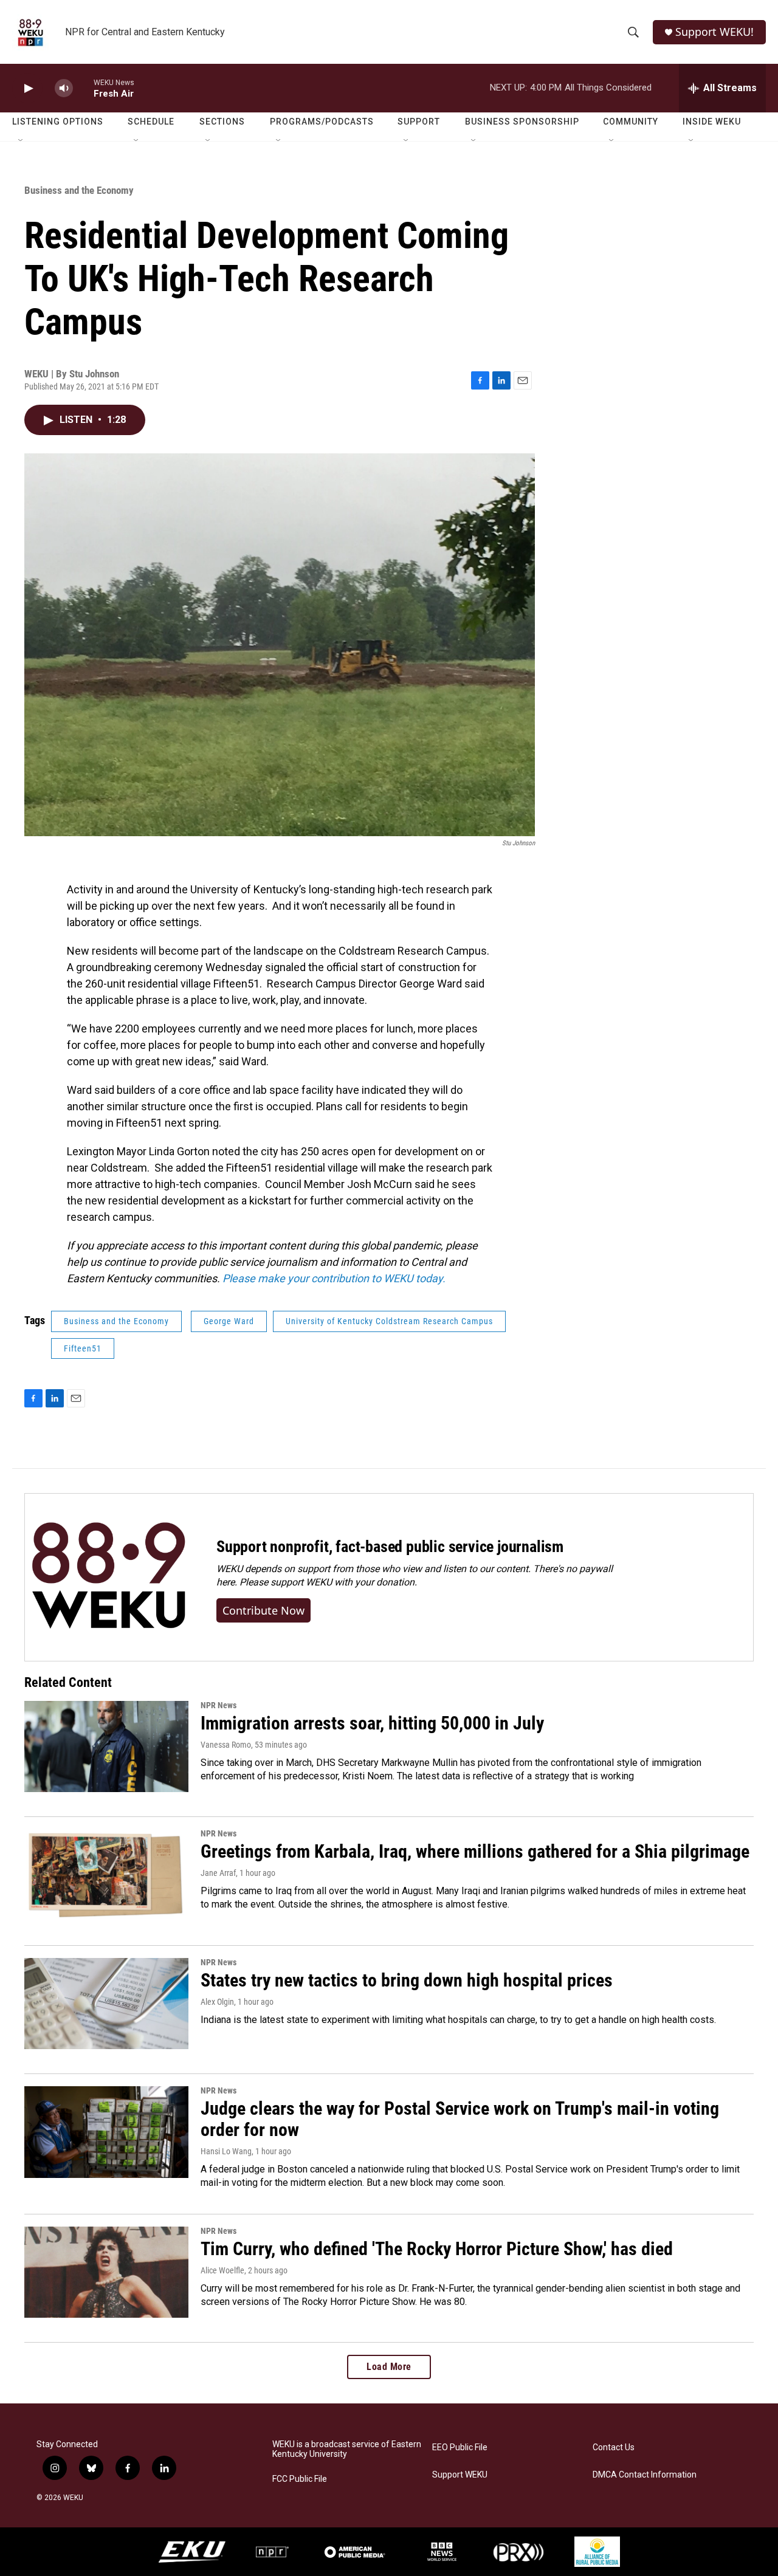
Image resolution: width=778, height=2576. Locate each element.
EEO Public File (460, 2447)
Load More (389, 2367)
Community (631, 122)
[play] (27, 88)
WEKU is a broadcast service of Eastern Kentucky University (347, 2449)
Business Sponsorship (522, 122)
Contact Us (614, 2447)
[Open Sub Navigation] (21, 141)
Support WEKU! (714, 32)
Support (419, 122)
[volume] (64, 88)
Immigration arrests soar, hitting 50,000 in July (372, 1723)
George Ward (229, 1321)
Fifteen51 (83, 1348)
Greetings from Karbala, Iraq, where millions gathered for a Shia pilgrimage (475, 1851)
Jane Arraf (218, 1873)
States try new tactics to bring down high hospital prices (407, 1980)
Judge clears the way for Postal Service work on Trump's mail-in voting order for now (460, 2119)
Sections (222, 122)
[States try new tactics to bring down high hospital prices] (106, 2004)
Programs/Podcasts (322, 122)
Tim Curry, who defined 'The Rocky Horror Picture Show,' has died (437, 2249)
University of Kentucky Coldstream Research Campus (389, 1321)
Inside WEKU (712, 122)
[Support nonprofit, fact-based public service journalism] (108, 1577)
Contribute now (263, 1610)
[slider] (83, 88)
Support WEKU (460, 2475)
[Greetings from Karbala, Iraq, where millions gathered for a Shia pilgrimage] (106, 1875)
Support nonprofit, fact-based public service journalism (390, 1547)
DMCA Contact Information (645, 2475)
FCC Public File (300, 2479)
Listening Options (58, 122)
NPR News (219, 1705)
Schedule (151, 122)
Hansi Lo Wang (226, 2151)
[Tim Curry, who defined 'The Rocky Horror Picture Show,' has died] (106, 2272)
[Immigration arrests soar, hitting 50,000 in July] (106, 1747)
